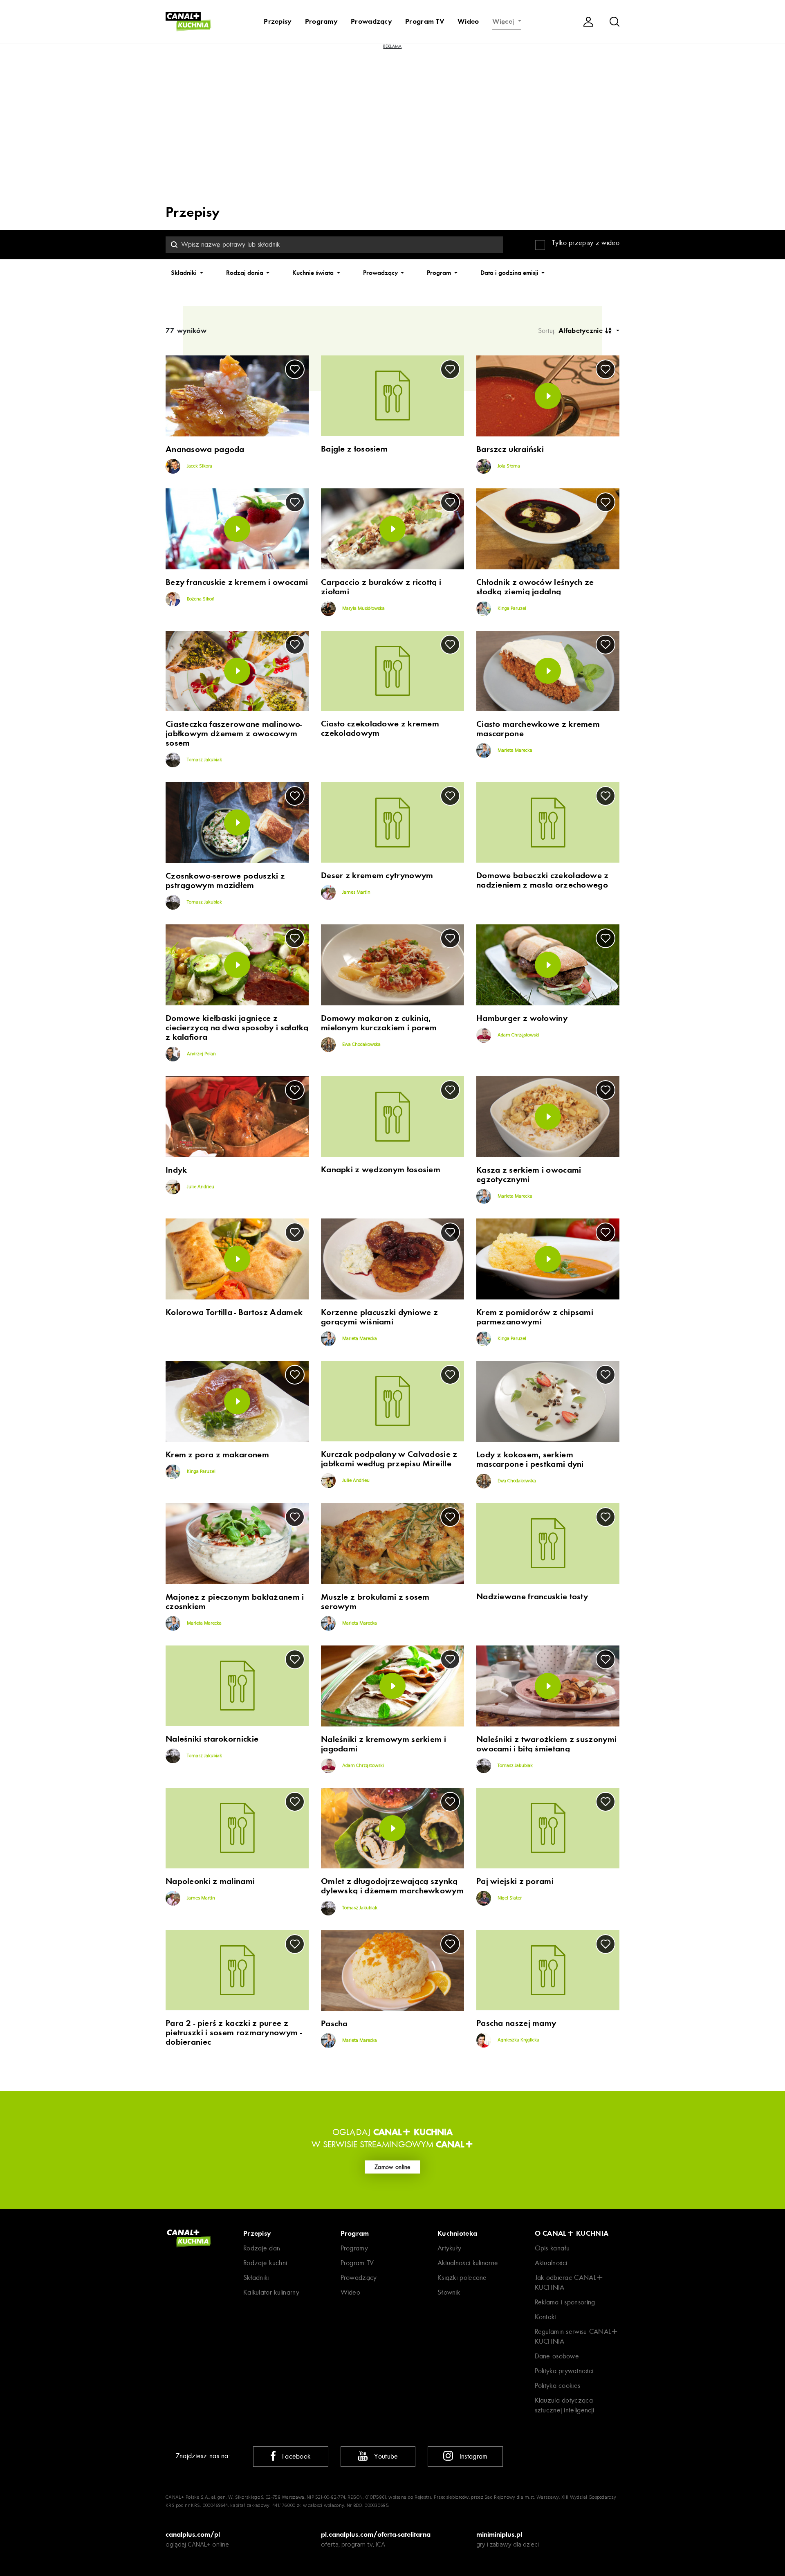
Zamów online (392, 2167)
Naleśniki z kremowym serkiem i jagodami (384, 1744)
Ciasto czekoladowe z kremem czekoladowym (380, 728)
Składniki (185, 273)
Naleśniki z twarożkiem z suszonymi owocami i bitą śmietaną (546, 1744)
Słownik (449, 2292)
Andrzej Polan (201, 1054)
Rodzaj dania (246, 273)
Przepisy (278, 21)
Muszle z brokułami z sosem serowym (375, 1602)
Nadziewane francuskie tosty (532, 1597)
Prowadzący (371, 21)
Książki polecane (462, 2278)
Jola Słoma (508, 466)
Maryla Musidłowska (363, 609)
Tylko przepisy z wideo (586, 243)
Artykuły (449, 2248)
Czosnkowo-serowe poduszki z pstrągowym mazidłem (225, 881)
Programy (321, 21)
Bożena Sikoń (200, 599)
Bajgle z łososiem (354, 449)
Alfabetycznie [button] (582, 330)
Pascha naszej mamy (516, 2023)
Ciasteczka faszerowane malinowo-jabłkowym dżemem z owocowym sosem (234, 734)
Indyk (176, 1170)
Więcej (504, 21)
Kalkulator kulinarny (271, 2292)
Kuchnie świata (314, 273)
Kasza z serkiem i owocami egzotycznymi (529, 1175)
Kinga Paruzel (511, 609)
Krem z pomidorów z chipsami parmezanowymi (535, 1317)
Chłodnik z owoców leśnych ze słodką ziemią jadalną (535, 587)
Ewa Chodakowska (361, 1045)
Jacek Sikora (199, 466)
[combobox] (334, 245)
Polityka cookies (558, 2386)
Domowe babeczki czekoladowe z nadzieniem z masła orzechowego (543, 880)
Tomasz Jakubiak (204, 760)
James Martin (356, 892)
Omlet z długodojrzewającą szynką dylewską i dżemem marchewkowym (392, 1886)
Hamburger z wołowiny (522, 1018)
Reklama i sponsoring (565, 2302)
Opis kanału (552, 2248)
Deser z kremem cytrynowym (377, 876)
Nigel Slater (509, 1898)
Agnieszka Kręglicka (518, 2040)
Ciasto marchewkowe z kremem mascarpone (538, 729)
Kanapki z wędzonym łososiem (381, 1170)
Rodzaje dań (262, 2248)
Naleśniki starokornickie (212, 1739)
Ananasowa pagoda (205, 449)
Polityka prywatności (564, 2371)
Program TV (425, 21)
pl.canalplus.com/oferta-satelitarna (376, 2534)
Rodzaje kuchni (265, 2263)
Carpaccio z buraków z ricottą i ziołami (381, 587)
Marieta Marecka (514, 751)
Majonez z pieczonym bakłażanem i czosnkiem (235, 1602)
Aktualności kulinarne (468, 2263)
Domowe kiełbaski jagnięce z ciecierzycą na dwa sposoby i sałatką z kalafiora (237, 1028)
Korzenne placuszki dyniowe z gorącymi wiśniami (379, 1317)
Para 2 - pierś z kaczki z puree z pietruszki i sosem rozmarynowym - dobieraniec (234, 2033)
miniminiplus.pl (499, 2534)
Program (440, 273)
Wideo (468, 21)
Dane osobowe (557, 2356)
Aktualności (551, 2263)
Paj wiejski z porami (515, 1881)
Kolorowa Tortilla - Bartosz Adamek (234, 1312)
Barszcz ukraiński (510, 449)
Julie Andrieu (200, 1187)
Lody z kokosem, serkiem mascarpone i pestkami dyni (530, 1459)
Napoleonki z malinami (210, 1881)
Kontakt (546, 2317)
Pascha (334, 2024)
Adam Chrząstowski (518, 1035)
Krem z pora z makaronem (217, 1455)
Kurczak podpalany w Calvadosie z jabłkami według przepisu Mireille (389, 1459)
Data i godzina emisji (510, 273)
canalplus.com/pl (193, 2534)
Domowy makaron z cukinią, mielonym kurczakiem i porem (379, 1023)
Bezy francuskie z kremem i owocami (237, 582)
